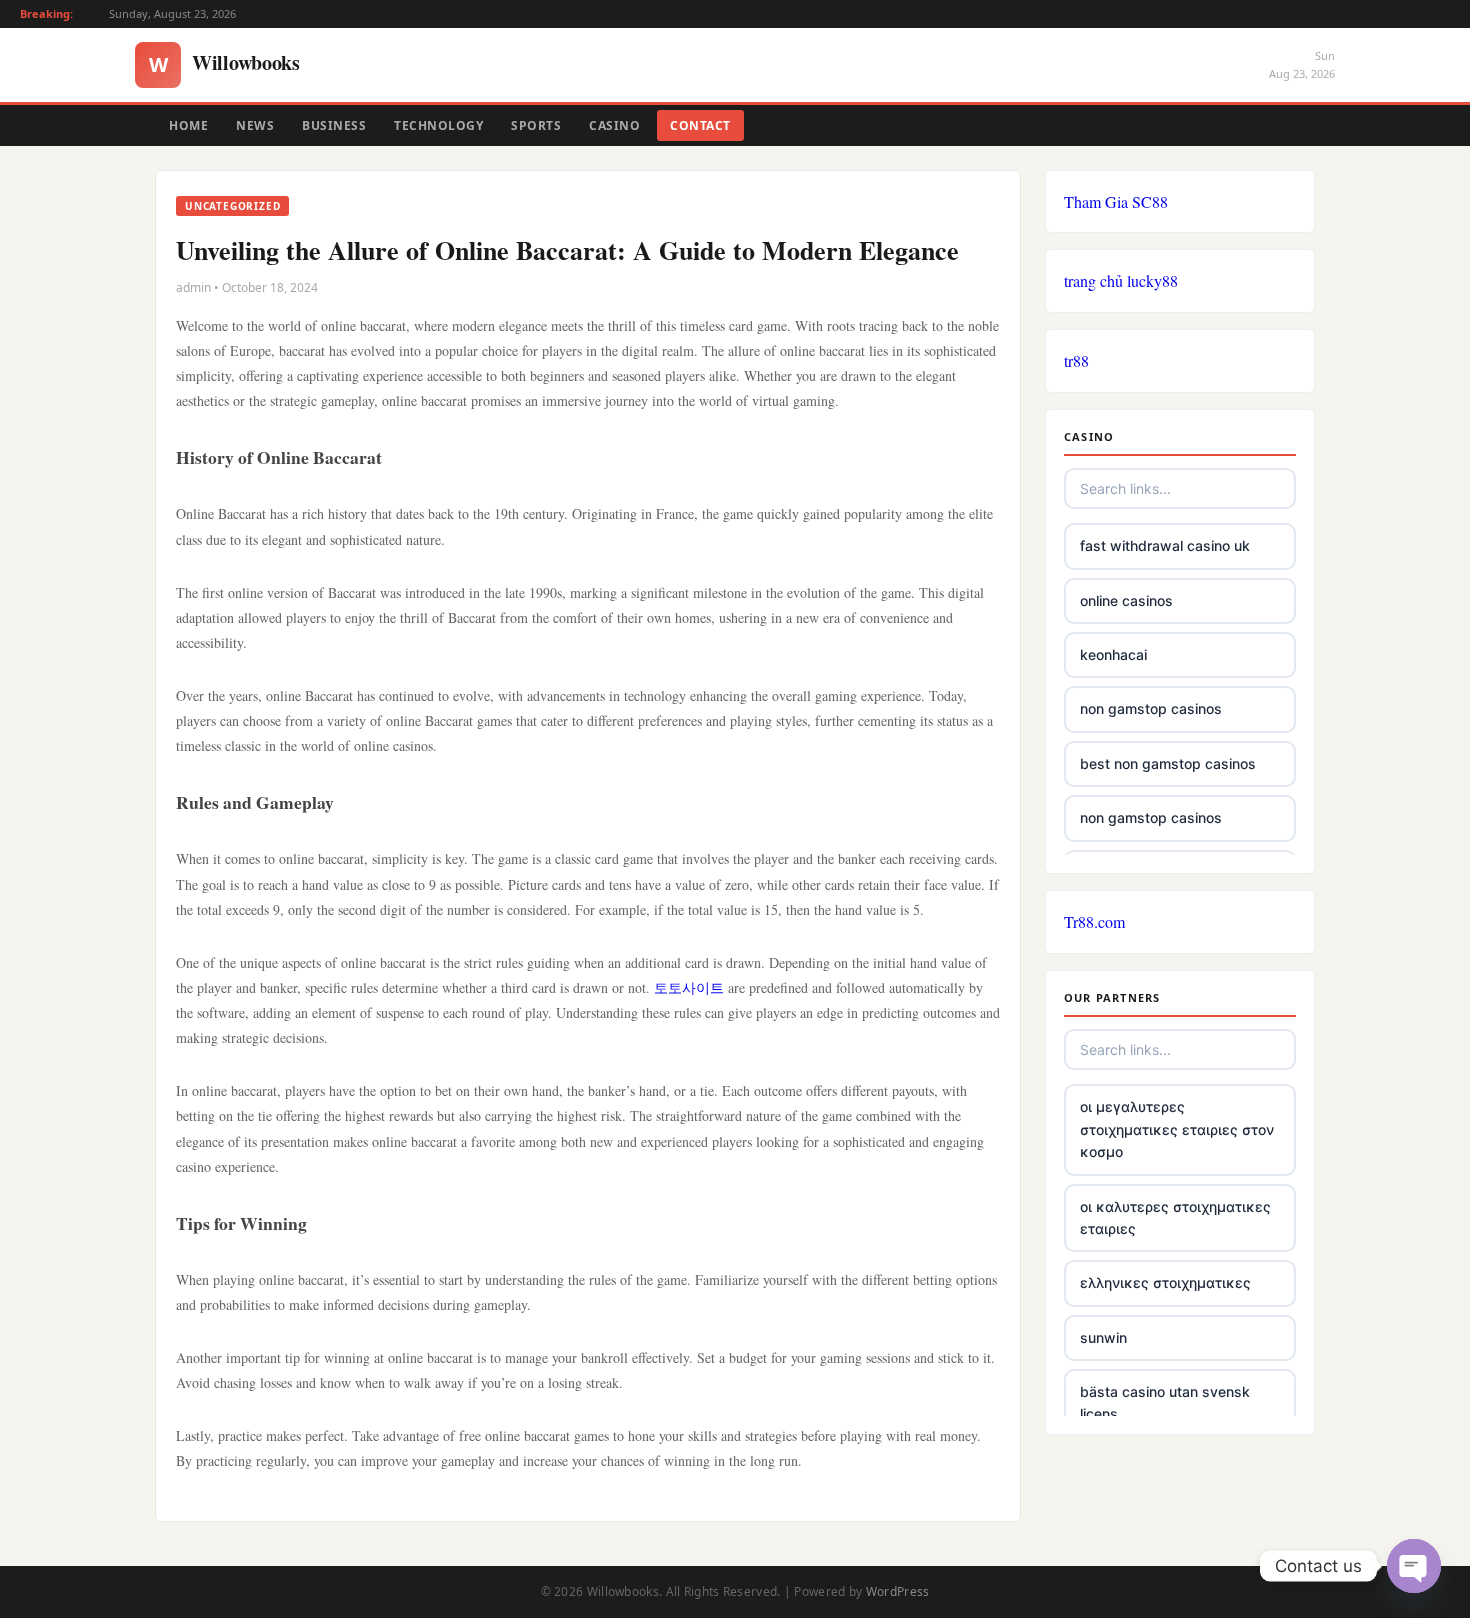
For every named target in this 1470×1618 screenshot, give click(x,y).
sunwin (1103, 1337)
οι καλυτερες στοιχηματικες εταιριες (1175, 1217)
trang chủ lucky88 (1121, 280)
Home (188, 125)
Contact (700, 125)
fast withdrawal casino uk (1165, 545)
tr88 (1076, 360)
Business (334, 125)
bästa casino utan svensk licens (1165, 1402)
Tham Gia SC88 (1116, 201)
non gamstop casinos (1151, 708)
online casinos (1126, 600)
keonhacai (1113, 654)
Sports (536, 125)
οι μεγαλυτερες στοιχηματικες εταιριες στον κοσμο (1177, 1129)
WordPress (898, 1591)
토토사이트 (689, 987)
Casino (614, 125)
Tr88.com (1094, 921)
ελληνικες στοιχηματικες (1165, 1282)
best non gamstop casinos (1168, 763)
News (255, 125)
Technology (438, 125)
